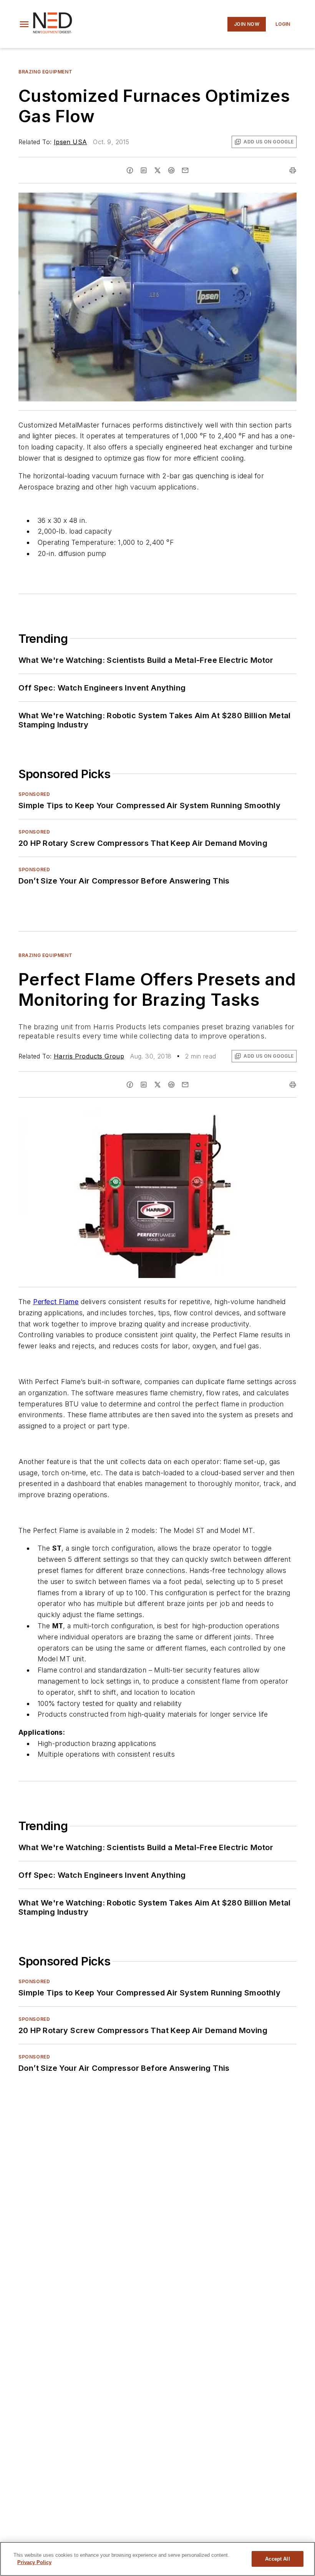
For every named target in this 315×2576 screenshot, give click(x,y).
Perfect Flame (56, 1302)
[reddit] (171, 170)
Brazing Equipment (45, 72)
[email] (185, 170)
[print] (293, 170)
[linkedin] (144, 170)
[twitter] (157, 170)
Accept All (277, 2559)
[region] (157, 2559)
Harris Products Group (89, 1056)
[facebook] (130, 170)
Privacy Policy (34, 2562)
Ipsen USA (70, 142)
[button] (24, 24)
